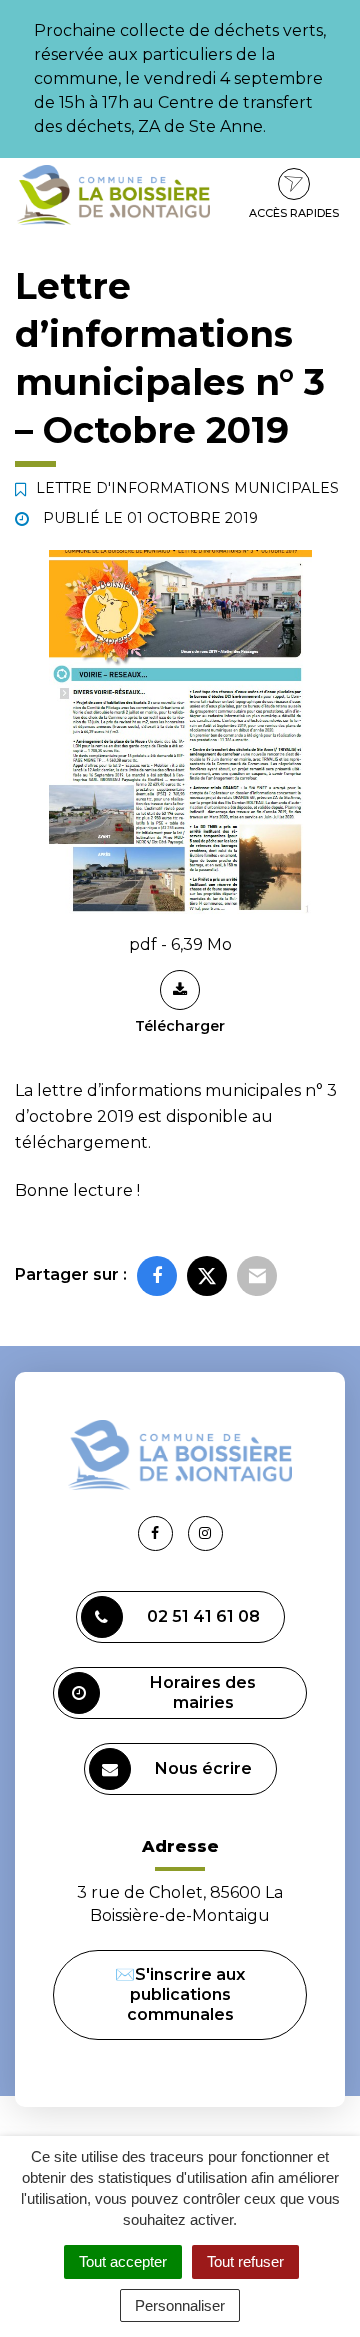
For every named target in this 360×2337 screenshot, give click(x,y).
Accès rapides (294, 213)
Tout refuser (245, 2261)
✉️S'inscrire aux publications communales (180, 1994)
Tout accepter (123, 2261)
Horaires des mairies (203, 1692)
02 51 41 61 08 (203, 1616)
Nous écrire (203, 1768)
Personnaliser (180, 2305)
